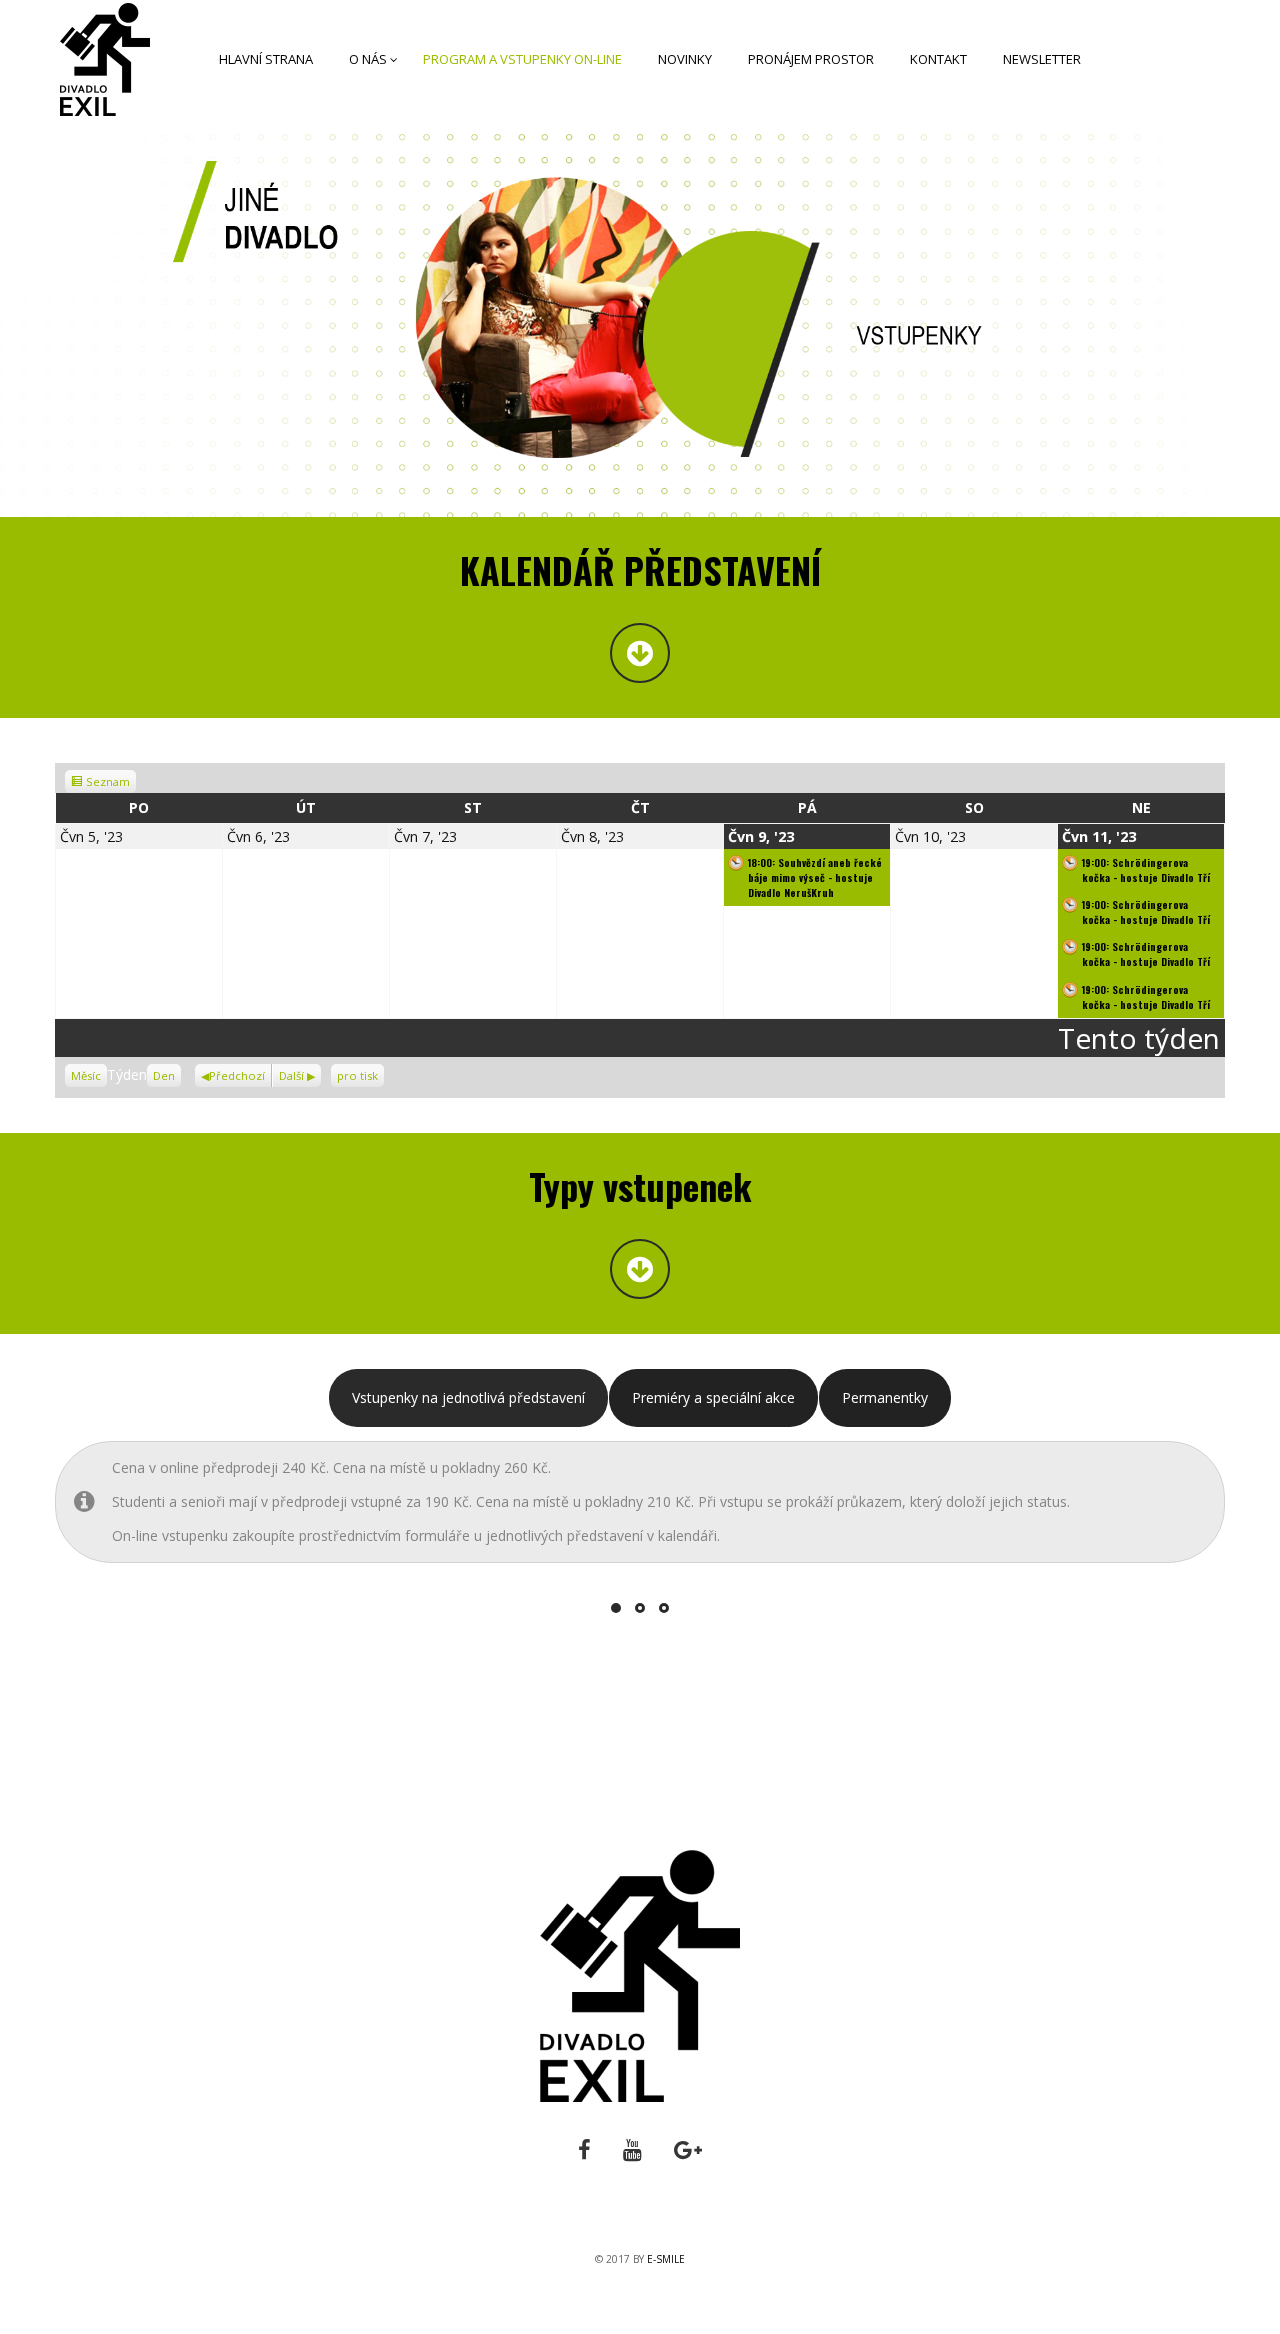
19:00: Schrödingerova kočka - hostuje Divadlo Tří (1146, 870)
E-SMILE (666, 2259)
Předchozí (237, 1075)
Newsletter (1042, 59)
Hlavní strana (266, 59)
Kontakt (938, 59)
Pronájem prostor (811, 59)
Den (164, 1075)
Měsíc (86, 1075)
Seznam (109, 781)
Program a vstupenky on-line (522, 59)
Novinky (685, 59)
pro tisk (360, 1073)
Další (291, 1075)
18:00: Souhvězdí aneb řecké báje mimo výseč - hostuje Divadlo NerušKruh (815, 877)
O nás (368, 59)
